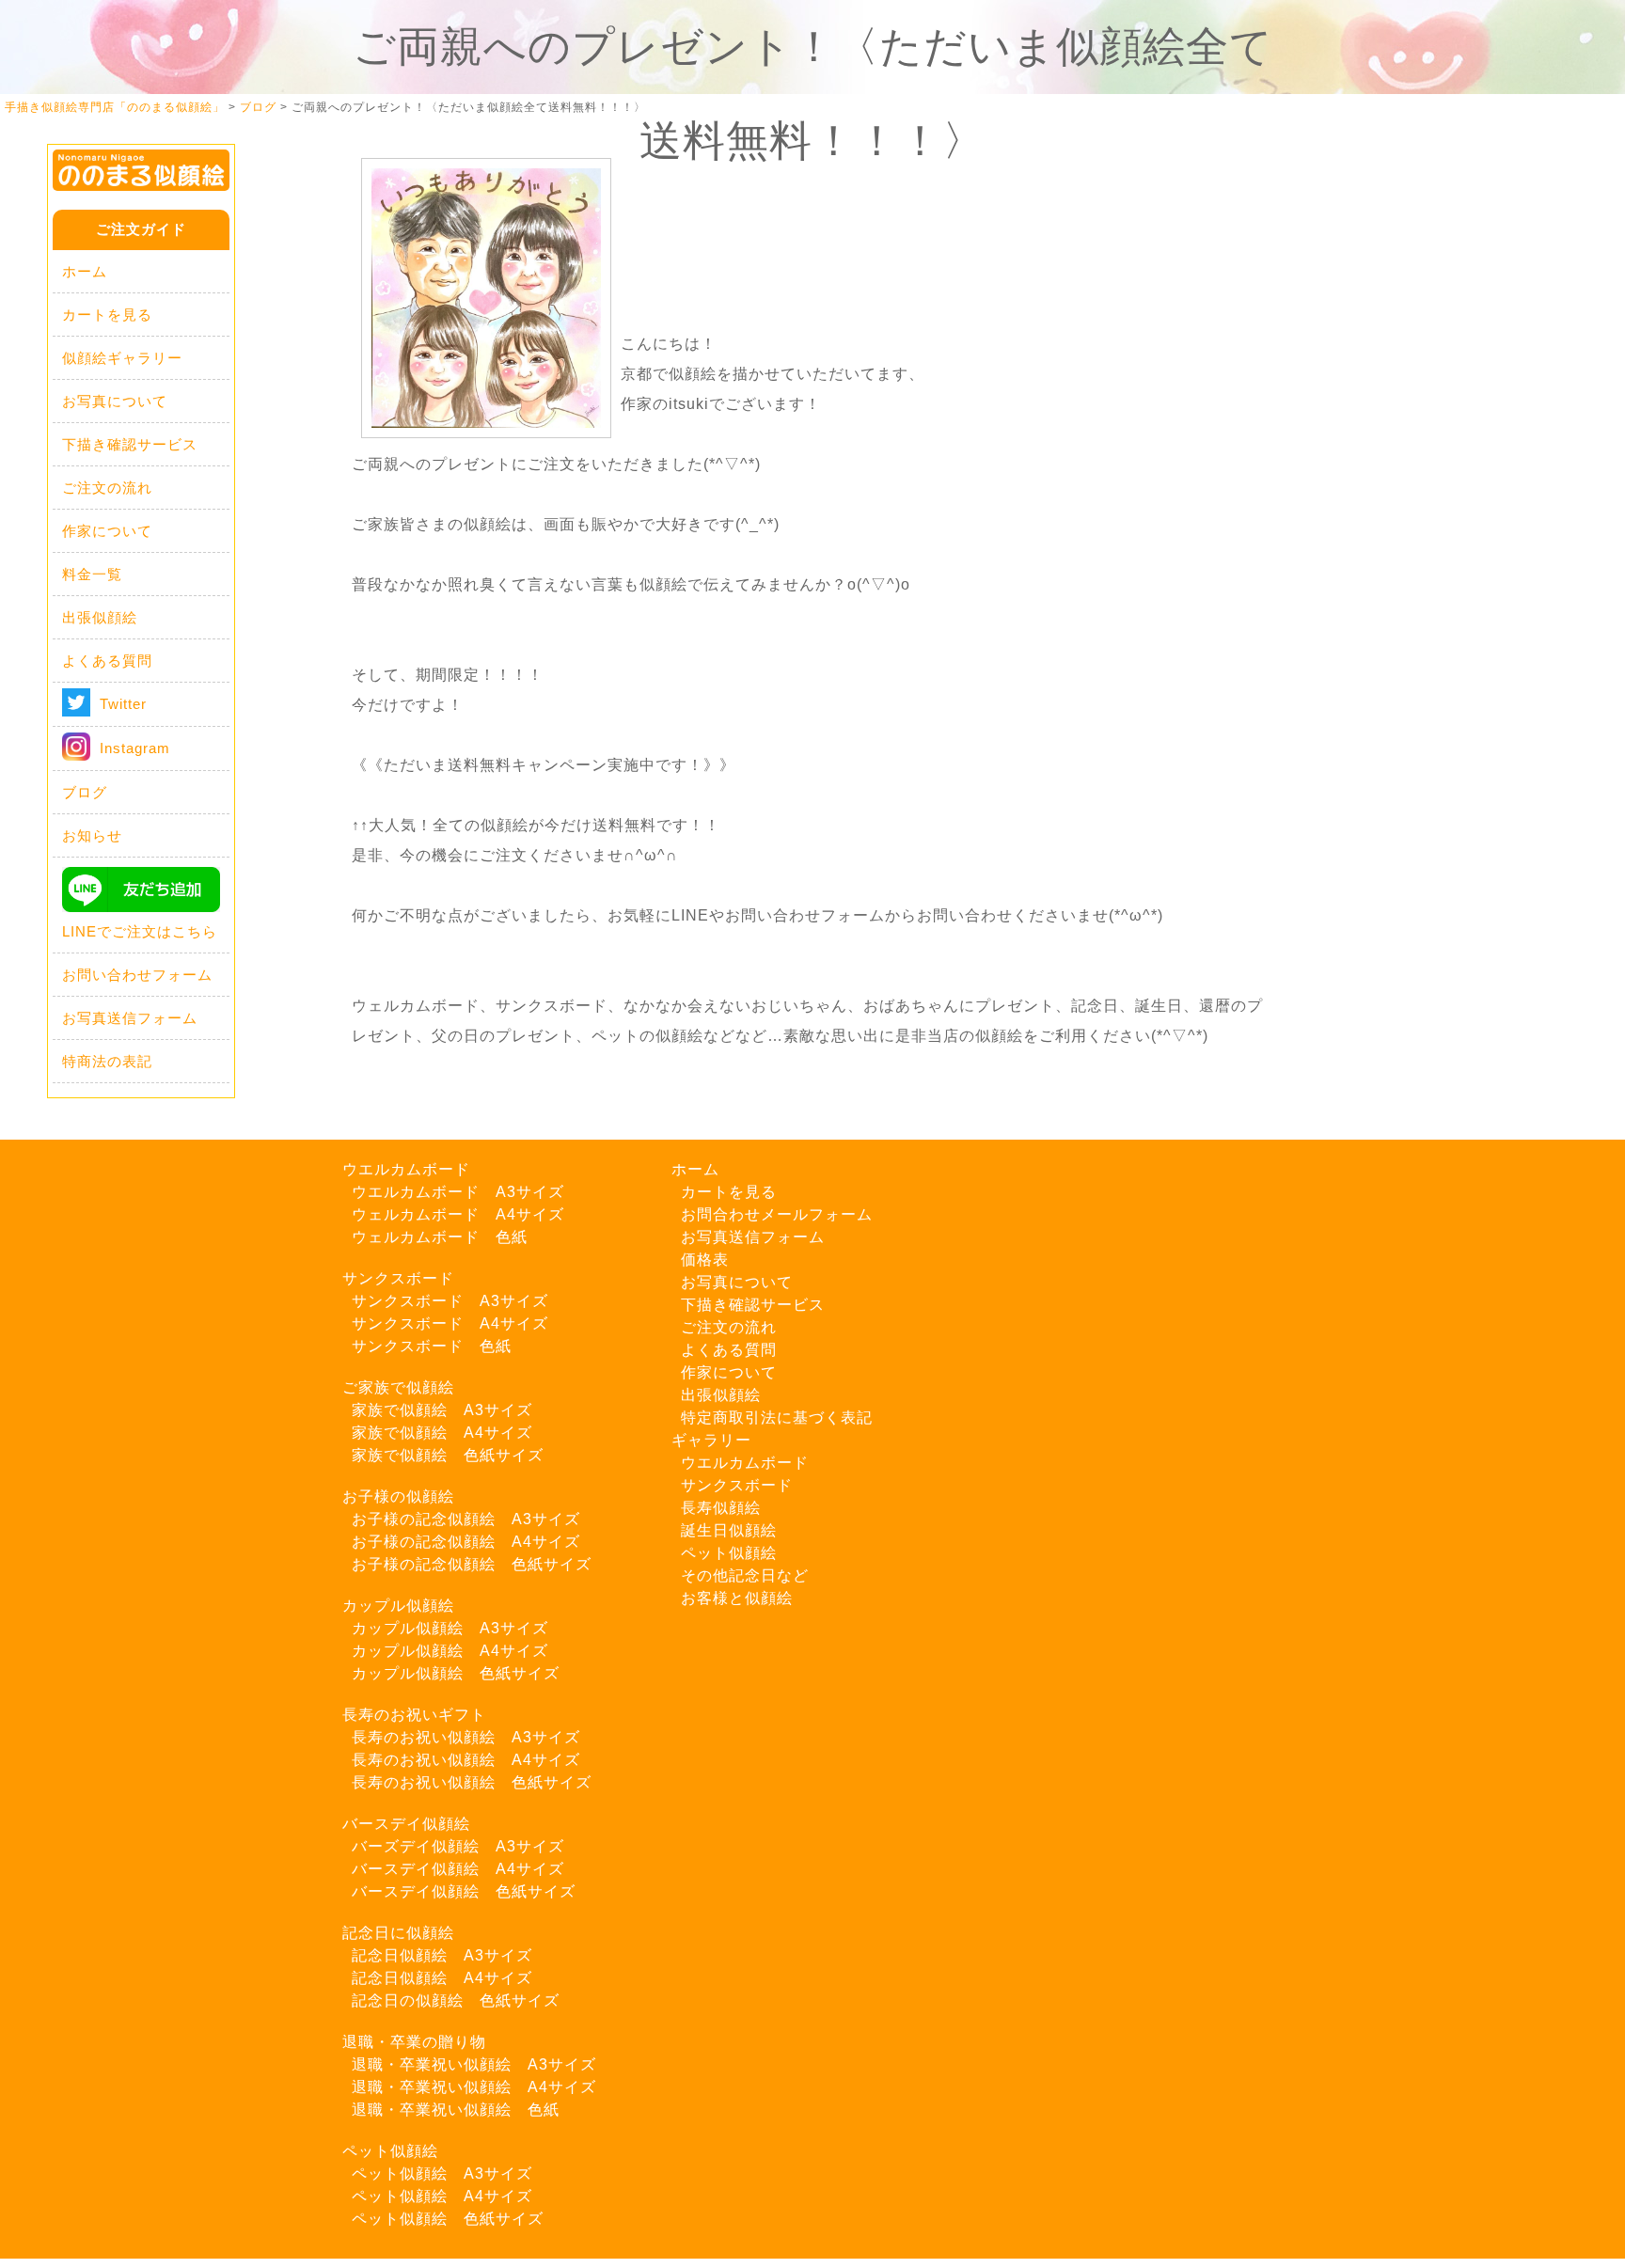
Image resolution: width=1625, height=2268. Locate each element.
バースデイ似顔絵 (406, 1824)
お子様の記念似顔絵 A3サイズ (466, 1519)
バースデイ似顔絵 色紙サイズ (464, 1891)
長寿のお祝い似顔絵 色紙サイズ (472, 1782)
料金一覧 (92, 574)
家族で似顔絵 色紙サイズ (448, 1455)
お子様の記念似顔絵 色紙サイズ (472, 1564)
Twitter (123, 704)
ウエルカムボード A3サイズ (458, 1192)
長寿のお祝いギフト (414, 1715)
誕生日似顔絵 (729, 1530)
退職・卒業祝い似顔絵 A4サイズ (474, 2087)
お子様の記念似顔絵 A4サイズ (466, 1542)
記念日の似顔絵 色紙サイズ (456, 2000)
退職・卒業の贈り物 (414, 2042)
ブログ (85, 792)
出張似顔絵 (100, 617)
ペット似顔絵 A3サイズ (442, 2173)
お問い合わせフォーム (137, 975)
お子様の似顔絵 (398, 1496)
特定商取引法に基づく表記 (777, 1417)
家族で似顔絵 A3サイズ (442, 1410)
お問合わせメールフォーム (777, 1214)
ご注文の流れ (107, 488)
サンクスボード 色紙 (432, 1346)
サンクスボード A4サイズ (450, 1323)
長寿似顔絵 (721, 1508)
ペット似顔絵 (390, 2151)
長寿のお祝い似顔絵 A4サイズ (466, 1760)
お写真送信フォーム (130, 1018)
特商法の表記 (107, 1061)
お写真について (115, 401)
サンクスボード (398, 1278)
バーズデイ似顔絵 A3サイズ (458, 1846)
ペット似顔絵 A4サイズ (442, 2196)
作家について (107, 531)
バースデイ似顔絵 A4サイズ (458, 1869)
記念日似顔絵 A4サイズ (442, 1978)
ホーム (85, 271)
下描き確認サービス (130, 444)
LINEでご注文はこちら (140, 931)
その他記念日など (745, 1575)
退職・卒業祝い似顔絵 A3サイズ (474, 2064)
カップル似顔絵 (398, 1606)
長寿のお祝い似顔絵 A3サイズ (466, 1737)
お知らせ (92, 835)
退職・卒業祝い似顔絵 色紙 (456, 2110)
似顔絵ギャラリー (122, 358)
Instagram (135, 748)
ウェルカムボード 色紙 (440, 1237)
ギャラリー (711, 1440)
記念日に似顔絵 (398, 1933)
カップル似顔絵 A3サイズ (450, 1628)
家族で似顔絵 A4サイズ (442, 1433)
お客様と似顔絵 (737, 1598)
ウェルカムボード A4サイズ (458, 1214)
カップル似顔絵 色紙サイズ (456, 1673)
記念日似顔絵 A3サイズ (442, 1955)
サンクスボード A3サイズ (450, 1301)
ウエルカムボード (406, 1169)
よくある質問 (107, 661)
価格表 (705, 1260)
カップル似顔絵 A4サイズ (450, 1651)
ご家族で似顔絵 (398, 1387)
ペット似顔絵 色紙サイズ (448, 2219)
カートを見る (107, 315)
